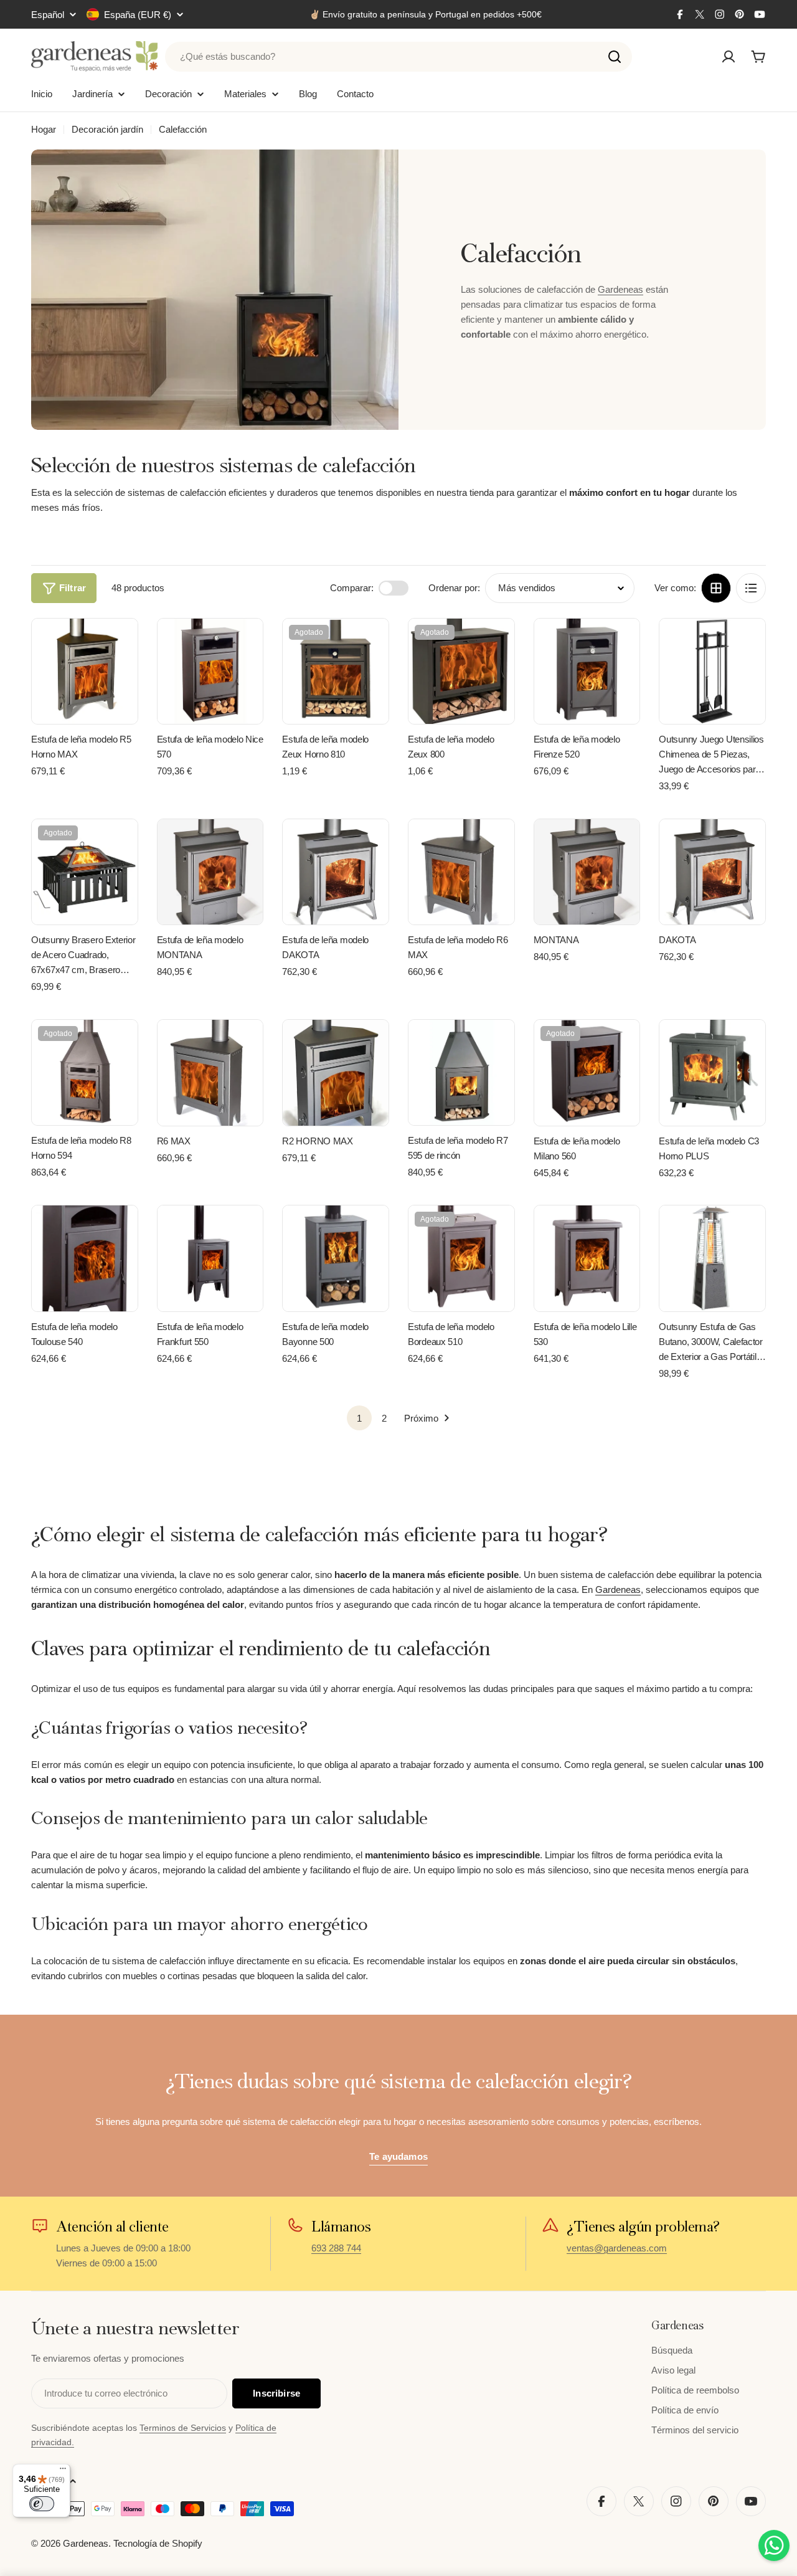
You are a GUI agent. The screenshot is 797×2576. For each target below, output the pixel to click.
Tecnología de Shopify (158, 2543)
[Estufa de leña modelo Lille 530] (587, 1258)
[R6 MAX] (210, 1073)
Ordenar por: (454, 588)
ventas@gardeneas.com (617, 2248)
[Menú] (63, 2471)
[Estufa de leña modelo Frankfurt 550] (210, 1258)
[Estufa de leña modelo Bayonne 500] (336, 1258)
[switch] (42, 2504)
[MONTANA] (587, 872)
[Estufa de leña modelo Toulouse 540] (85, 1258)
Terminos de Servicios (183, 2428)
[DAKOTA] (712, 872)
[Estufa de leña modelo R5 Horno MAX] (85, 672)
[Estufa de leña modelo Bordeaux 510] (461, 1258)
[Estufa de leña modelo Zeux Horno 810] (336, 672)
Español (48, 15)
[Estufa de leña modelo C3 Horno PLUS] (712, 1073)
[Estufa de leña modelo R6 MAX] (461, 872)
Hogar (44, 129)
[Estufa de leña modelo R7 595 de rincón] (461, 1073)
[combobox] (398, 57)
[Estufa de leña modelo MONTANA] (210, 872)
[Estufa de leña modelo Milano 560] (587, 1073)
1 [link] (359, 1418)
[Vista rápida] (120, 646)
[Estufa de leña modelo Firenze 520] (587, 672)
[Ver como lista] (751, 588)
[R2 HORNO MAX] (336, 1073)
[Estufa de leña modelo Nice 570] (210, 672)
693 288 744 (336, 2248)
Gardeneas (620, 289)
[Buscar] (615, 57)
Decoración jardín (107, 129)
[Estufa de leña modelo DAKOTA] (336, 872)
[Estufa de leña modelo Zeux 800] (461, 672)
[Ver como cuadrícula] (716, 588)
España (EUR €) (138, 15)
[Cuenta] (729, 57)
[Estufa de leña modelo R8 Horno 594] (85, 1073)
